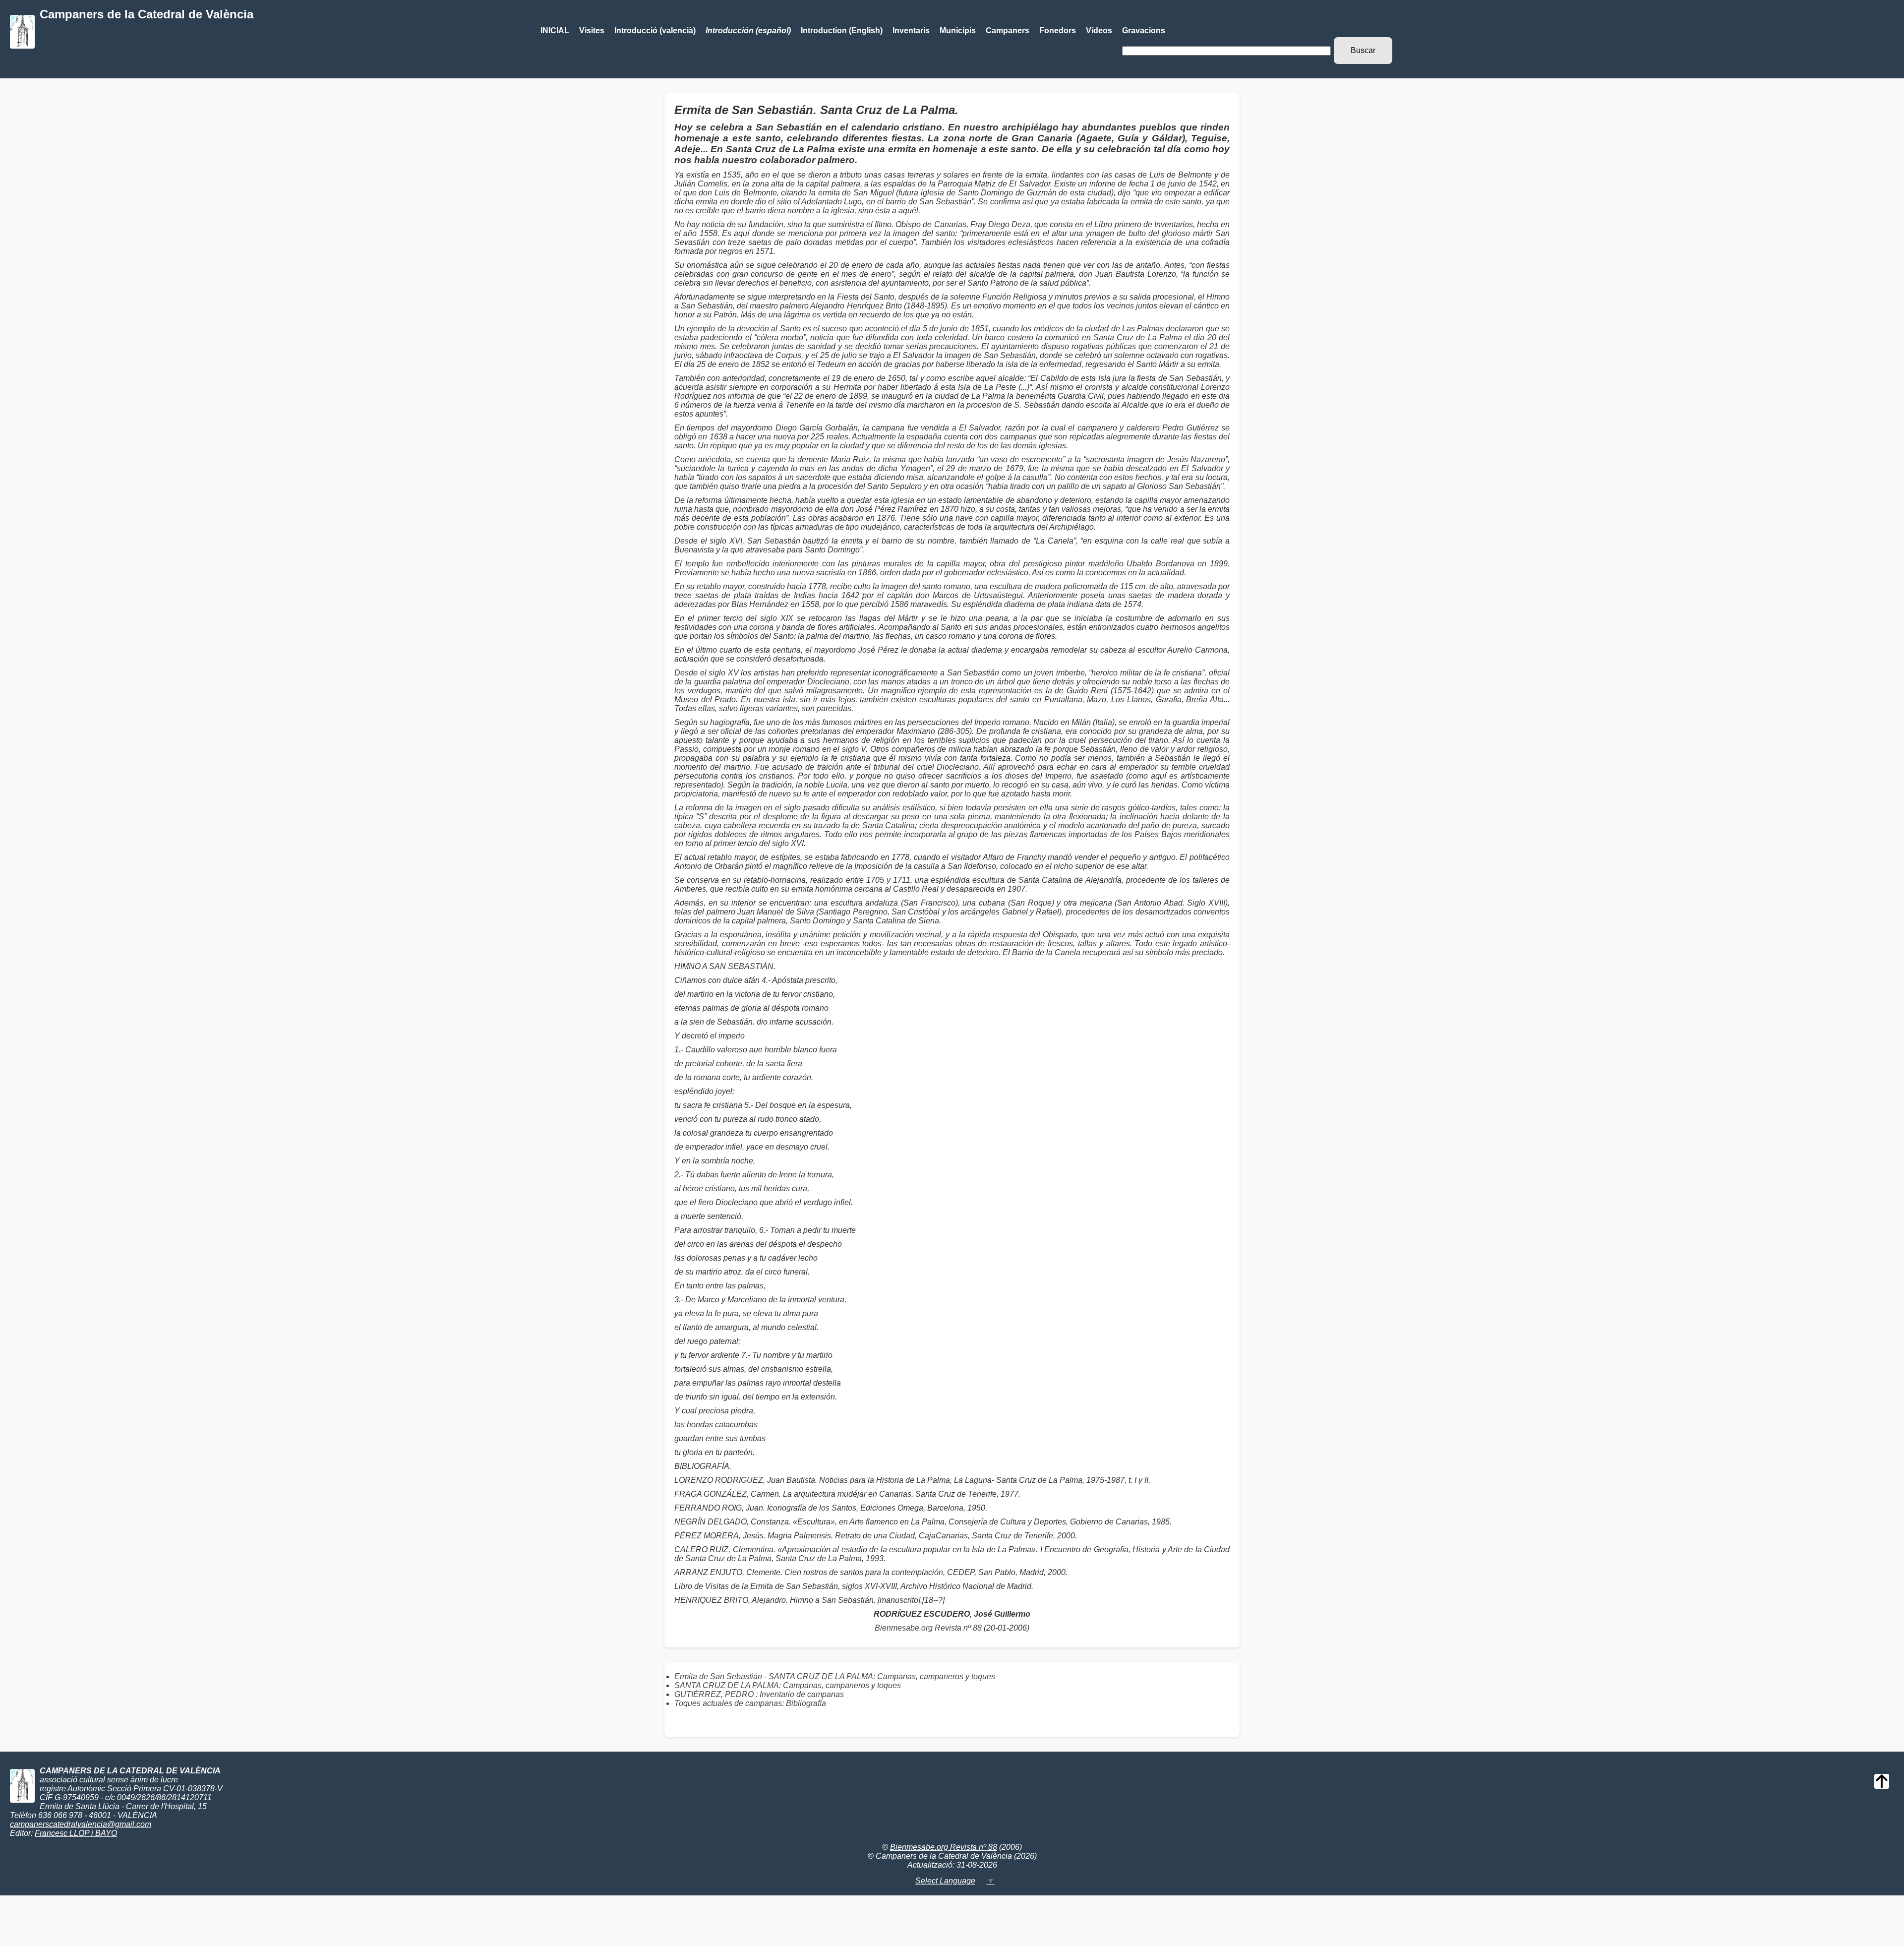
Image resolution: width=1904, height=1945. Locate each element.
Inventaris (911, 30)
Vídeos (1099, 30)
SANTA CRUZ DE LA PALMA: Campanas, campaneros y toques (788, 1685)
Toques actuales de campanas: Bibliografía (750, 1703)
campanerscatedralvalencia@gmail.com (81, 1824)
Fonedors (1058, 30)
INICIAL (555, 30)
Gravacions (1144, 30)
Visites (592, 30)
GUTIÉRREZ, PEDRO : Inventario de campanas (759, 1694)
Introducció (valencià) (655, 30)
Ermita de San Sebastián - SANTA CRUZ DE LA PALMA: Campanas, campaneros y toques (835, 1676)
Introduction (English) (842, 30)
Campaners (1008, 30)
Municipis (958, 30)
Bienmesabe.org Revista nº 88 (928, 1628)
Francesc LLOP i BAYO (76, 1833)
